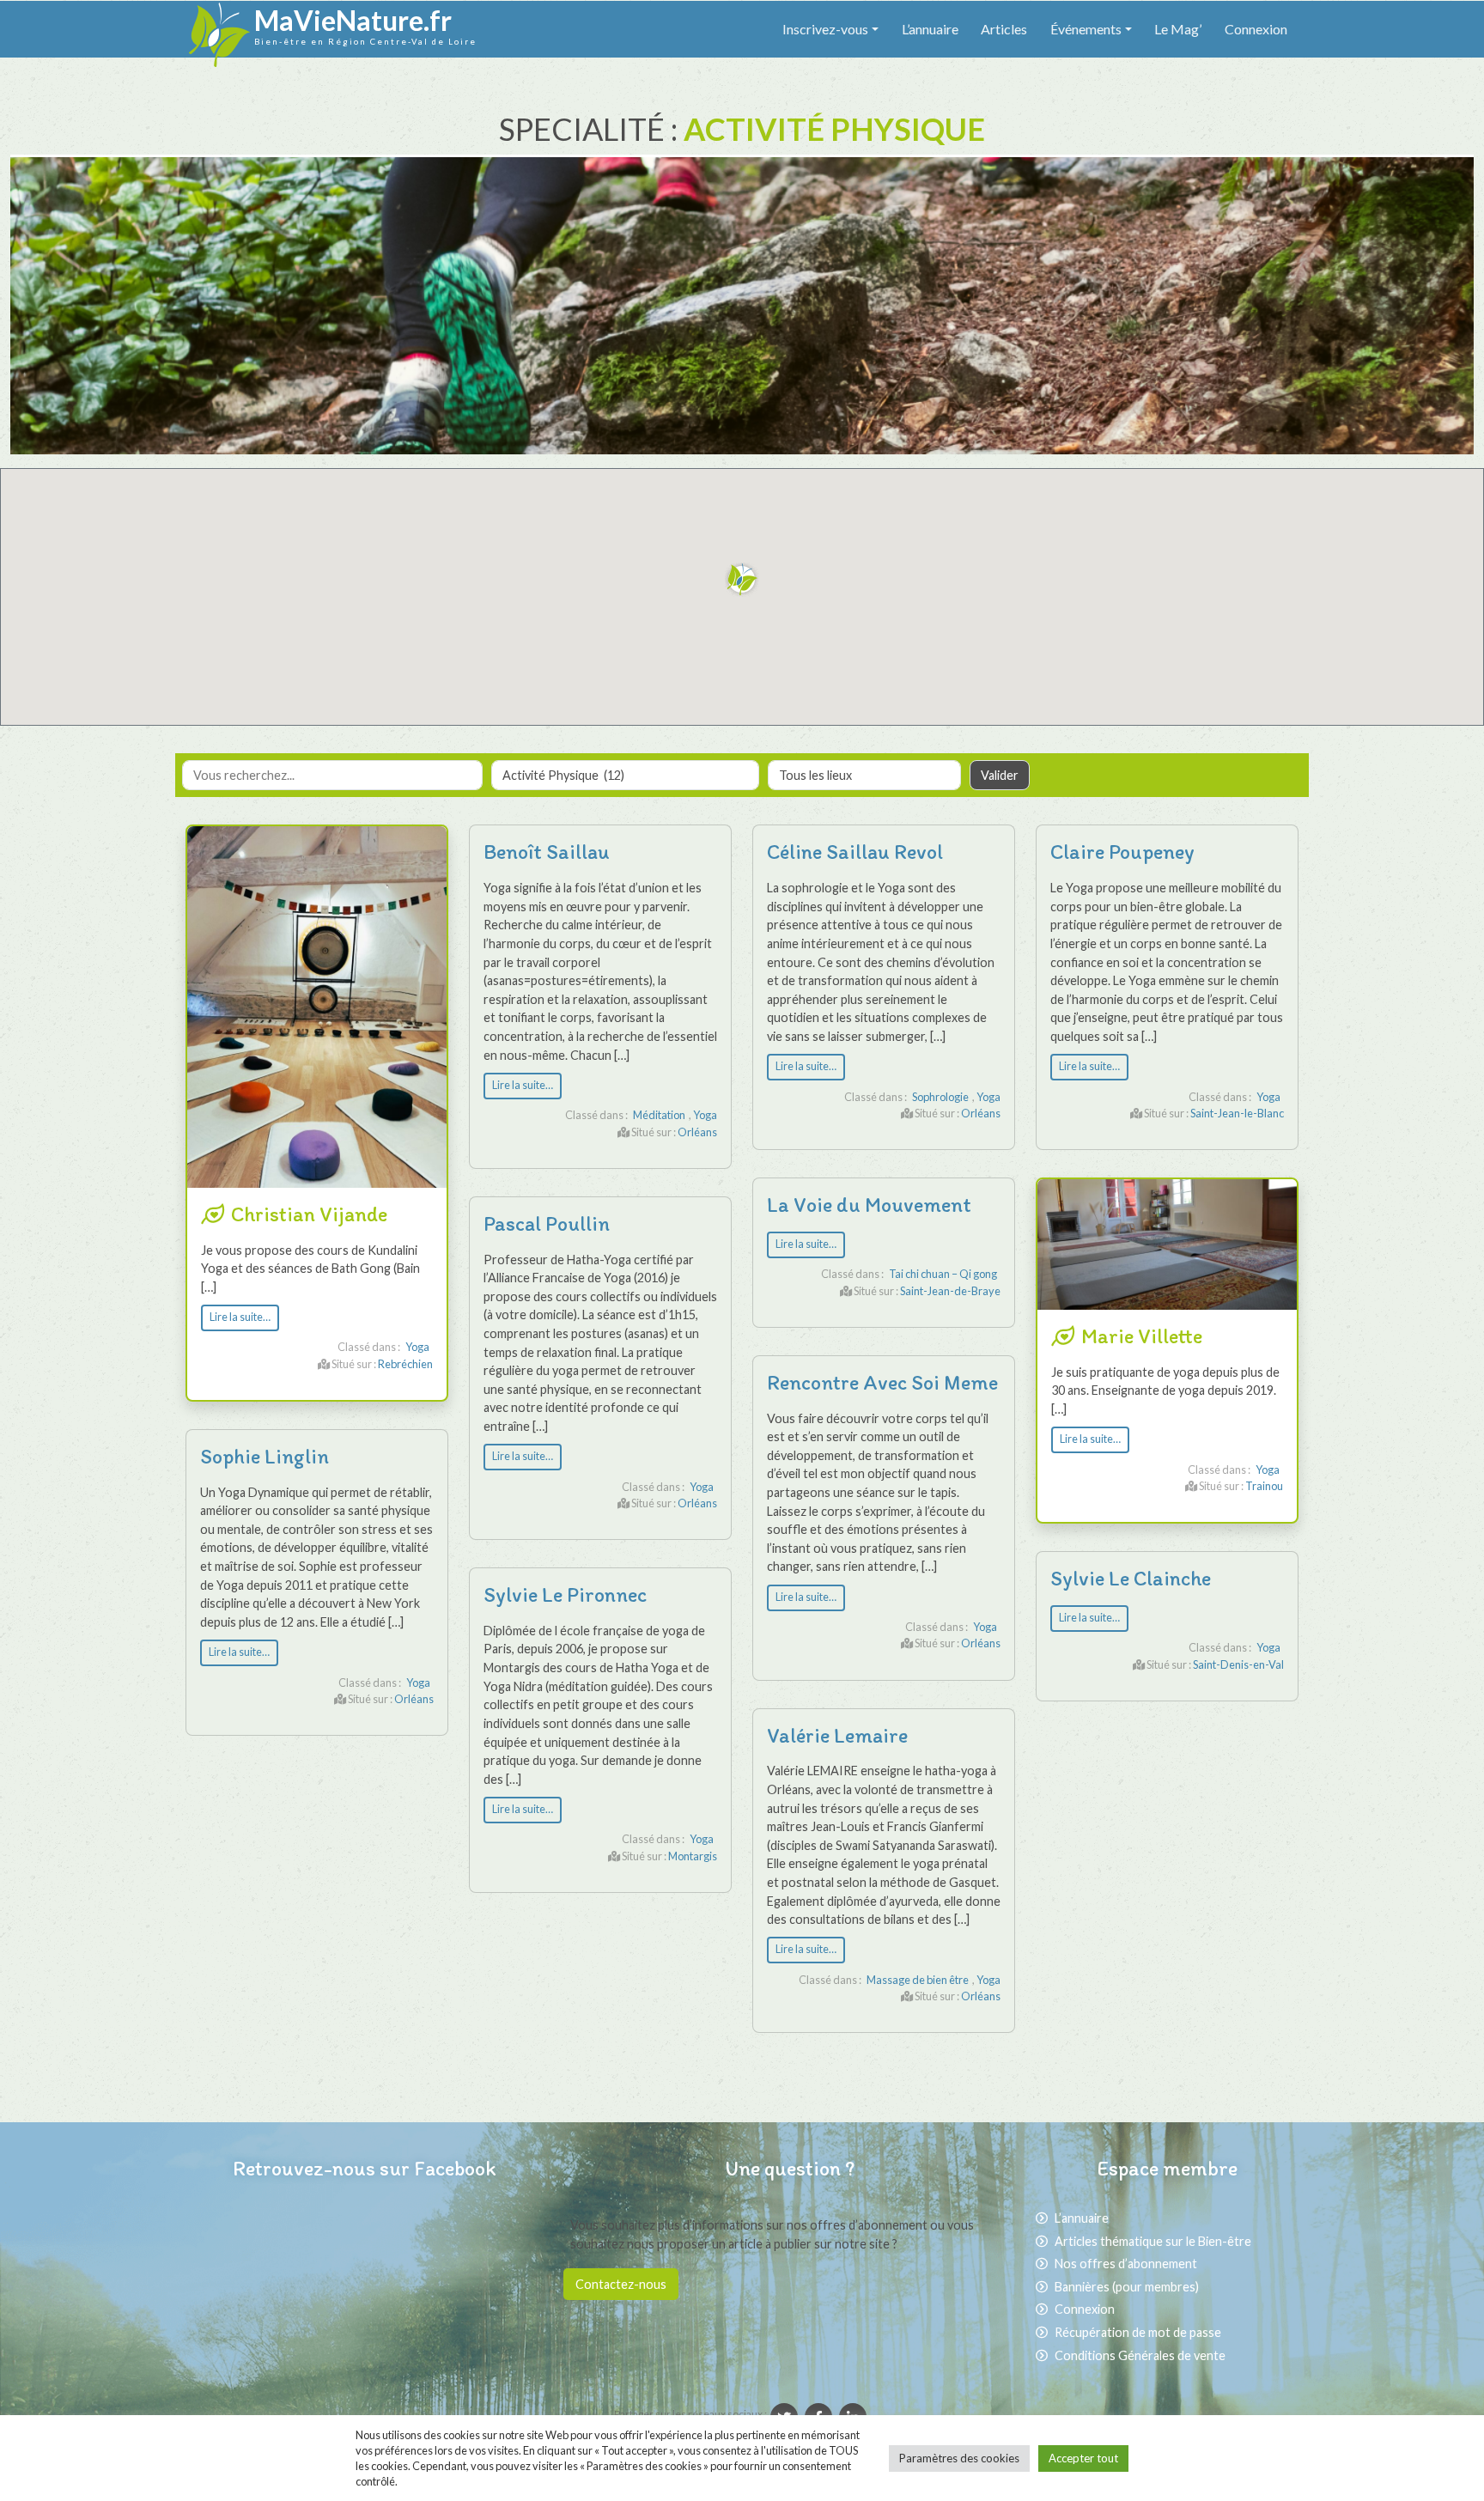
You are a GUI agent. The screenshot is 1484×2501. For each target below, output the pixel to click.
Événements (1086, 29)
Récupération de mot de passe (1138, 2332)
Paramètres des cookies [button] (959, 2458)
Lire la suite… (240, 1317)
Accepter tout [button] (1083, 2458)
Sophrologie (940, 1097)
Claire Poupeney (1122, 852)
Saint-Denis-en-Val (1238, 1664)
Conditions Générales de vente (1140, 2355)
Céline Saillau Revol (855, 852)
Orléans (697, 1132)
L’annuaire (930, 29)
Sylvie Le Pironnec (565, 1594)
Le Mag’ (1178, 29)
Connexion (1256, 29)
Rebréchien (405, 1364)
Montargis (693, 1856)
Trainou (1264, 1486)
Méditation (659, 1115)
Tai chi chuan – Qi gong (943, 1274)
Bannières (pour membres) (1127, 2287)
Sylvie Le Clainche (1131, 1578)
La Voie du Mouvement (869, 1205)
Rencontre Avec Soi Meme (882, 1382)
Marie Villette (1142, 1336)
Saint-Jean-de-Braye (950, 1291)
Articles (1004, 29)
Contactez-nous (621, 2284)
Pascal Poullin (547, 1223)
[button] (742, 580)
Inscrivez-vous (825, 29)
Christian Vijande (309, 1214)
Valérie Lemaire (837, 1735)
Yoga (417, 1347)
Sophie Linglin (265, 1456)
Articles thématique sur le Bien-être (1153, 2241)
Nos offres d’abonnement (1126, 2264)
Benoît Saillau (547, 852)
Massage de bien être (918, 1980)
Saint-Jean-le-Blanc (1237, 1113)
